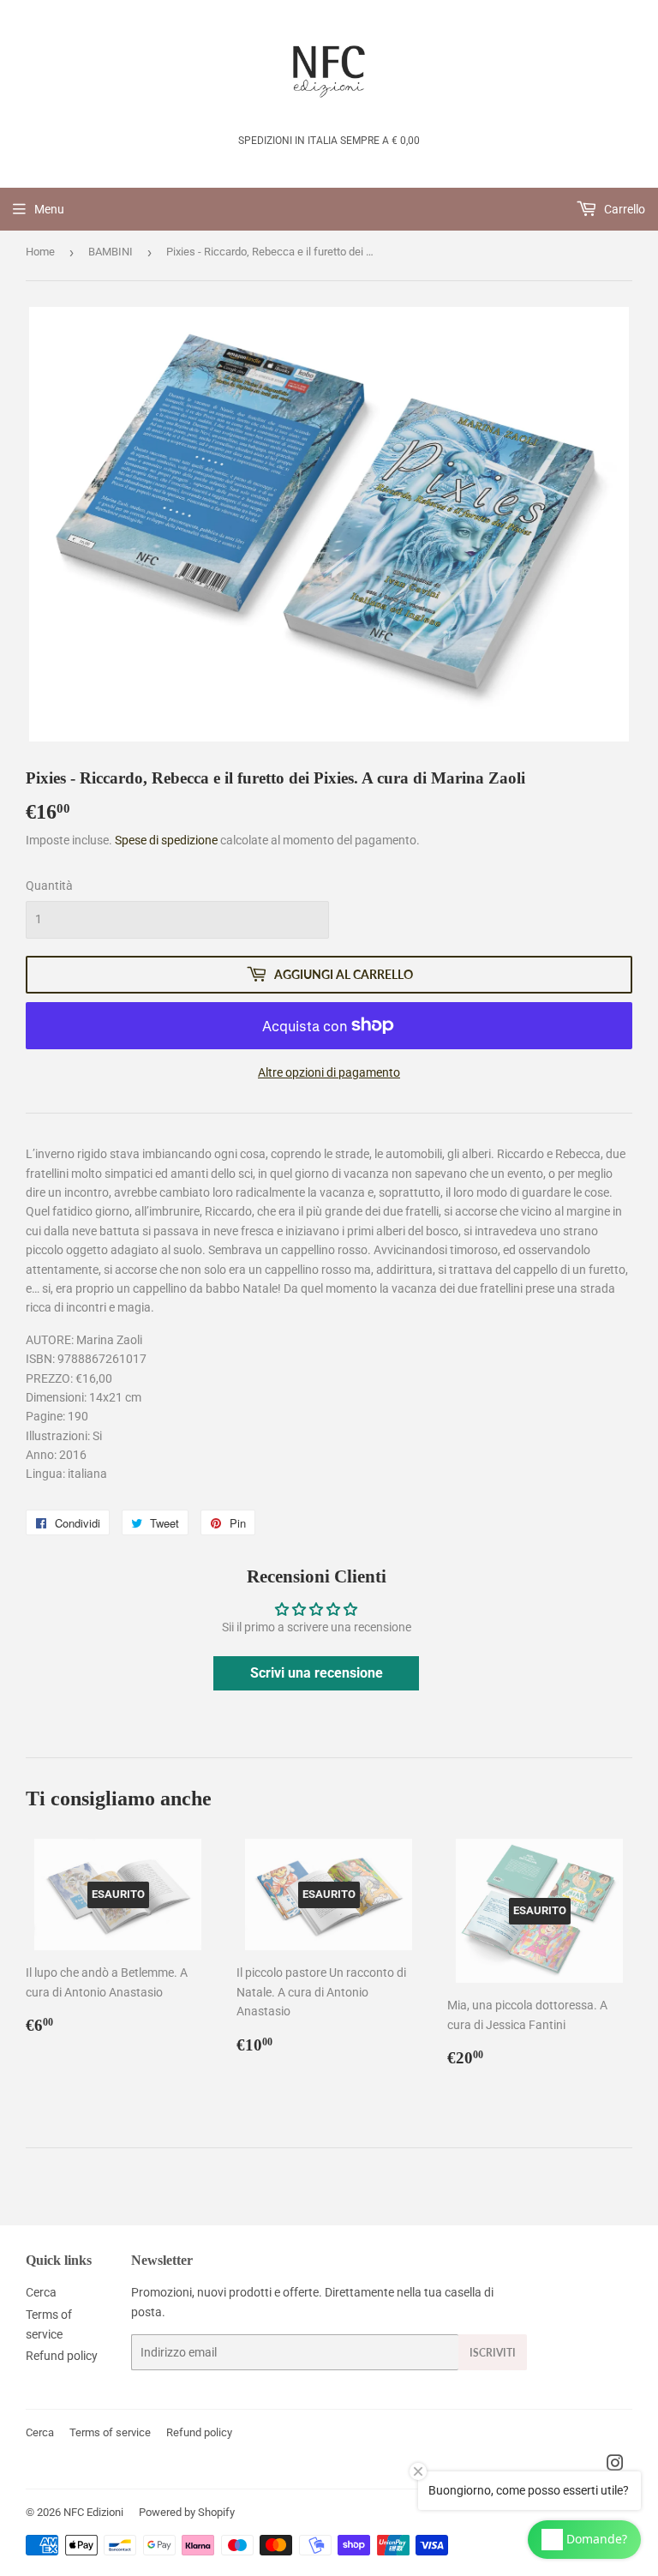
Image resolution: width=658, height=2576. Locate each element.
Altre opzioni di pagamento (329, 1072)
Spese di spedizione (166, 840)
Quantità (49, 886)
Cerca (41, 2292)
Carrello (623, 209)
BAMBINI (111, 252)
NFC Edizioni (93, 2512)
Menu (49, 209)
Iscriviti (493, 2353)
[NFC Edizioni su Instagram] (615, 2465)
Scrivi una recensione (317, 1673)
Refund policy (62, 2356)
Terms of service (110, 2432)
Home (40, 252)
